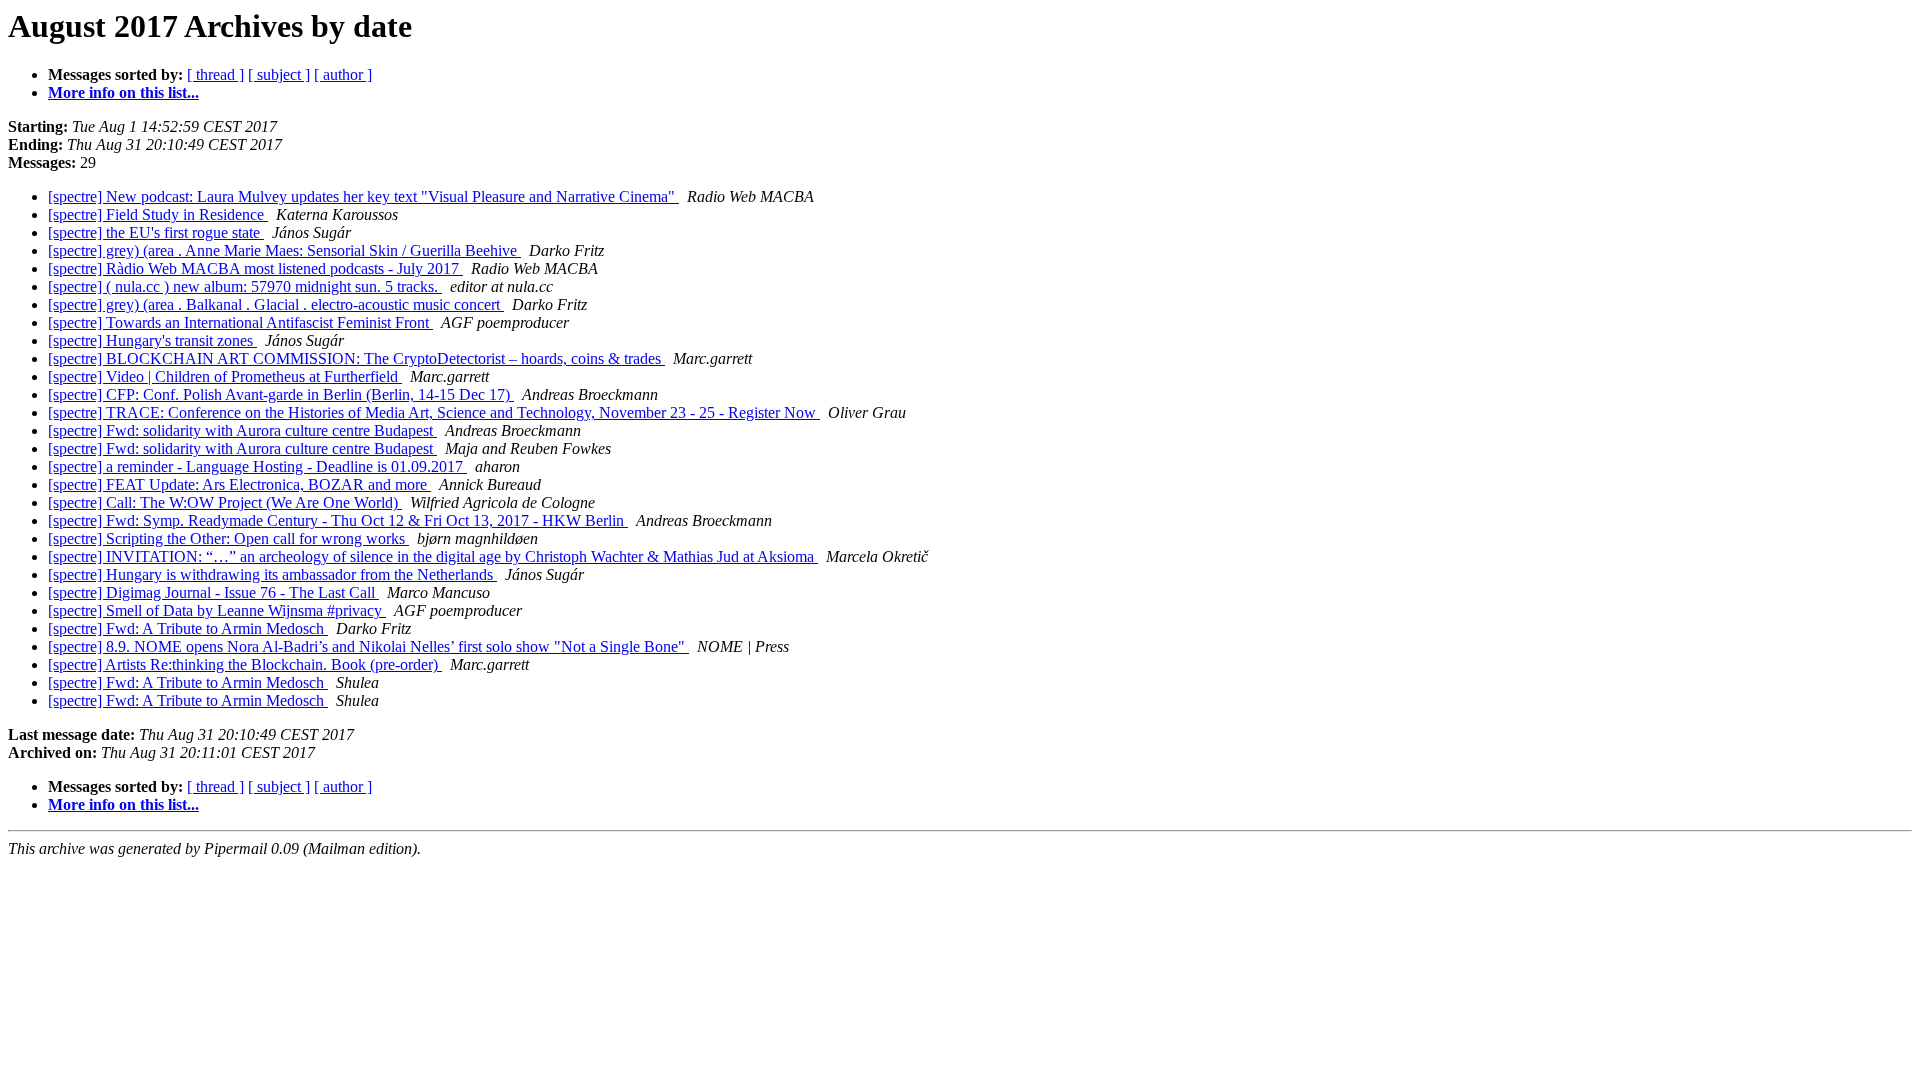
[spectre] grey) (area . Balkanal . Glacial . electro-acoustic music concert (276, 304)
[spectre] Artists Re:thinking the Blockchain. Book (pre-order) (245, 664)
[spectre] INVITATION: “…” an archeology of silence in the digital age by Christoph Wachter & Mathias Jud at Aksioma (433, 556)
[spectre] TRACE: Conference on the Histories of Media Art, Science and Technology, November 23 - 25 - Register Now (434, 412)
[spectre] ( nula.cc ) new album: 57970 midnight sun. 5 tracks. (245, 286)
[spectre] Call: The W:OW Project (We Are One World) (225, 502)
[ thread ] (215, 74)
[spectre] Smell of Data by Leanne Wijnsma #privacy (217, 610)
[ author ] (343, 74)
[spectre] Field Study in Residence (158, 214)
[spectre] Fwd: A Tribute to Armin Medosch (188, 628)
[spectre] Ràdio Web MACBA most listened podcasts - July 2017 (255, 268)
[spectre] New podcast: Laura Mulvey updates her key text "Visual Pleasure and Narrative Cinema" (363, 196)
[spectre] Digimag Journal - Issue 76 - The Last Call (213, 592)
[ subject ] (279, 74)
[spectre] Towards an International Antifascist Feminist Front (240, 322)
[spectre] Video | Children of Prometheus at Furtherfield (225, 376)
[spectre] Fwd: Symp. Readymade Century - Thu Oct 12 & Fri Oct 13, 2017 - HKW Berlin (338, 520)
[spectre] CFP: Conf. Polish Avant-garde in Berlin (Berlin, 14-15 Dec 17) (281, 394)
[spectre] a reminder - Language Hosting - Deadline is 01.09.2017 (257, 466)
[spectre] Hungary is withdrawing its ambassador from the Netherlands (272, 574)
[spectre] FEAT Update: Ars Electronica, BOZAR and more (239, 484)
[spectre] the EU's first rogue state (156, 232)
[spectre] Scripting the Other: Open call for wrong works (228, 538)
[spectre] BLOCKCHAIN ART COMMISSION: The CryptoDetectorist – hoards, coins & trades (356, 358)
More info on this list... (123, 92)
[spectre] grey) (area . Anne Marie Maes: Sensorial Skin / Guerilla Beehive (284, 250)
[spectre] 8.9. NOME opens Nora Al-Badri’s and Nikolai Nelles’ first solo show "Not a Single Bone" (368, 646)
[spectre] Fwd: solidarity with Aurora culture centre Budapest (242, 430)
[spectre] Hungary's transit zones (152, 340)
